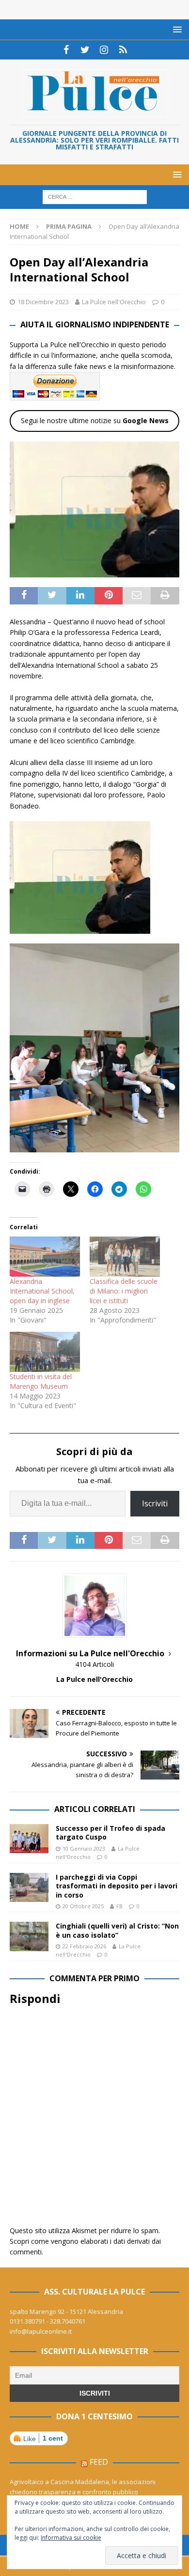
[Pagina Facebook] (66, 50)
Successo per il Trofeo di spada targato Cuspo (110, 1833)
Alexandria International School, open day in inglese (42, 1291)
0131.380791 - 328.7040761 (47, 2321)
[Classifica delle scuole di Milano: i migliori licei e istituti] (125, 1257)
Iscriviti (155, 1503)
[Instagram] (104, 50)
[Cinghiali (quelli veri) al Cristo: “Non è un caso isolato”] (29, 1936)
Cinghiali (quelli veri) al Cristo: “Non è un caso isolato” (117, 1930)
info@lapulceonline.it (41, 2331)
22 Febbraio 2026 (84, 1946)
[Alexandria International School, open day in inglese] (45, 1257)
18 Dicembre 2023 (43, 302)
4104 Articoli (94, 1664)
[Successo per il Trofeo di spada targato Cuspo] (29, 1839)
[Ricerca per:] (95, 197)
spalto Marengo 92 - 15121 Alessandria (66, 2311)
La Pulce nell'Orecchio (114, 302)
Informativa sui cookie (71, 2538)
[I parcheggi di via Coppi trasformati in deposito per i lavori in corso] (29, 1887)
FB (119, 1906)
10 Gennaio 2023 (84, 1848)
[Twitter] (85, 50)
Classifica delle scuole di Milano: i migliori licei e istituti (124, 1291)
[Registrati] (123, 50)
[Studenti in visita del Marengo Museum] (45, 1352)
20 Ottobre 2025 (83, 1906)
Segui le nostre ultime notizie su (95, 420)
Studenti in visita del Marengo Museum (41, 1381)
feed (99, 2462)
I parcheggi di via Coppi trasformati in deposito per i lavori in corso (117, 1886)
